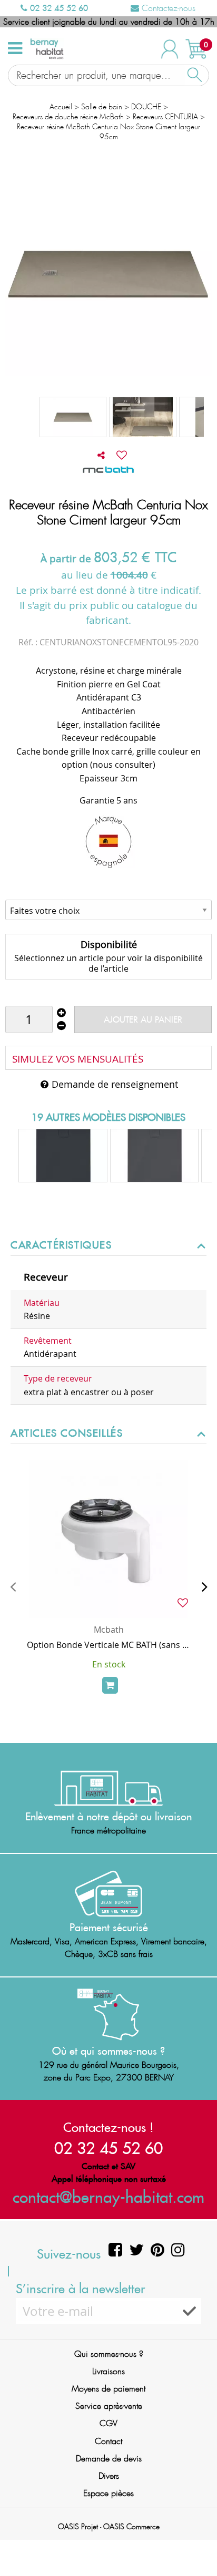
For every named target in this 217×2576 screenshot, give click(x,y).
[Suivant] (204, 1586)
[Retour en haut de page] (196, 2544)
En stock (109, 1664)
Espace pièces (108, 2493)
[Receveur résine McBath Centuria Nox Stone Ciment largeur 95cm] (73, 417)
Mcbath (109, 1630)
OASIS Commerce (131, 2527)
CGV (108, 2423)
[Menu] (15, 48)
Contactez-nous (167, 8)
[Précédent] (13, 1586)
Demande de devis (109, 2459)
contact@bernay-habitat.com (108, 2197)
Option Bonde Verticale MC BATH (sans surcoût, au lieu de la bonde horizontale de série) (108, 1645)
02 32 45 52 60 (58, 8)
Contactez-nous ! (108, 2127)
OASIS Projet (78, 2527)
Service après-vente (109, 2406)
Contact (108, 2441)
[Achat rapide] (110, 1685)
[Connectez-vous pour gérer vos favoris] (122, 455)
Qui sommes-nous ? (109, 2354)
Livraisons (108, 2371)
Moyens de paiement (108, 2389)
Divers (109, 2476)
